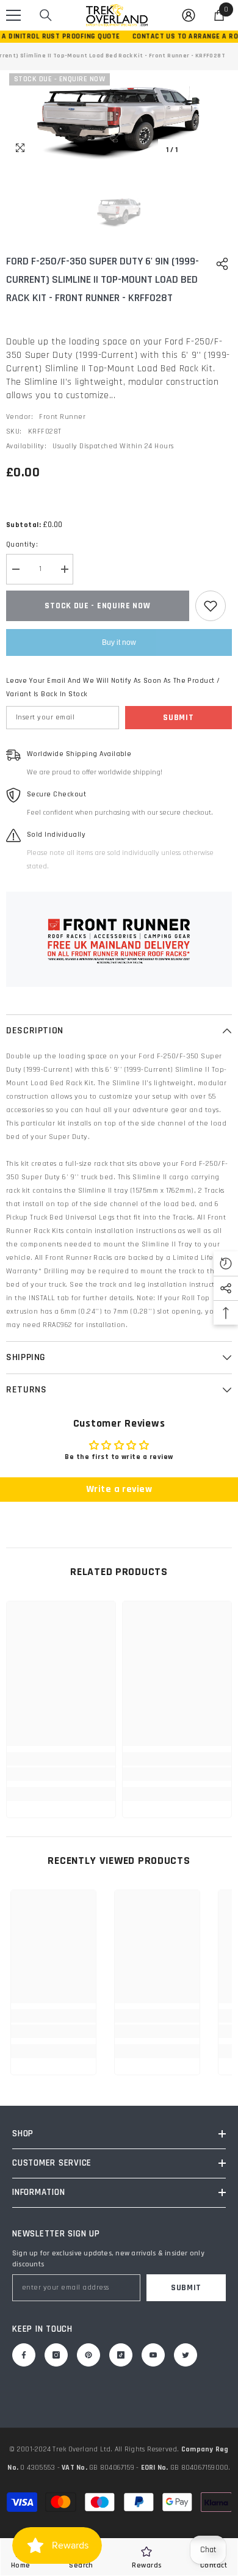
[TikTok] (121, 2355)
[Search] (46, 15)
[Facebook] (24, 2355)
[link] (61, 1774)
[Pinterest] (88, 2355)
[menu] (13, 15)
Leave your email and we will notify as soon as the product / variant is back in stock (113, 687)
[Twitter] (186, 2355)
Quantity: (22, 544)
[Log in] (189, 15)
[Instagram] (56, 2355)
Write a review (119, 1489)
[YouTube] (153, 2355)
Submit (178, 718)
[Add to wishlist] (211, 606)
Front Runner (62, 417)
